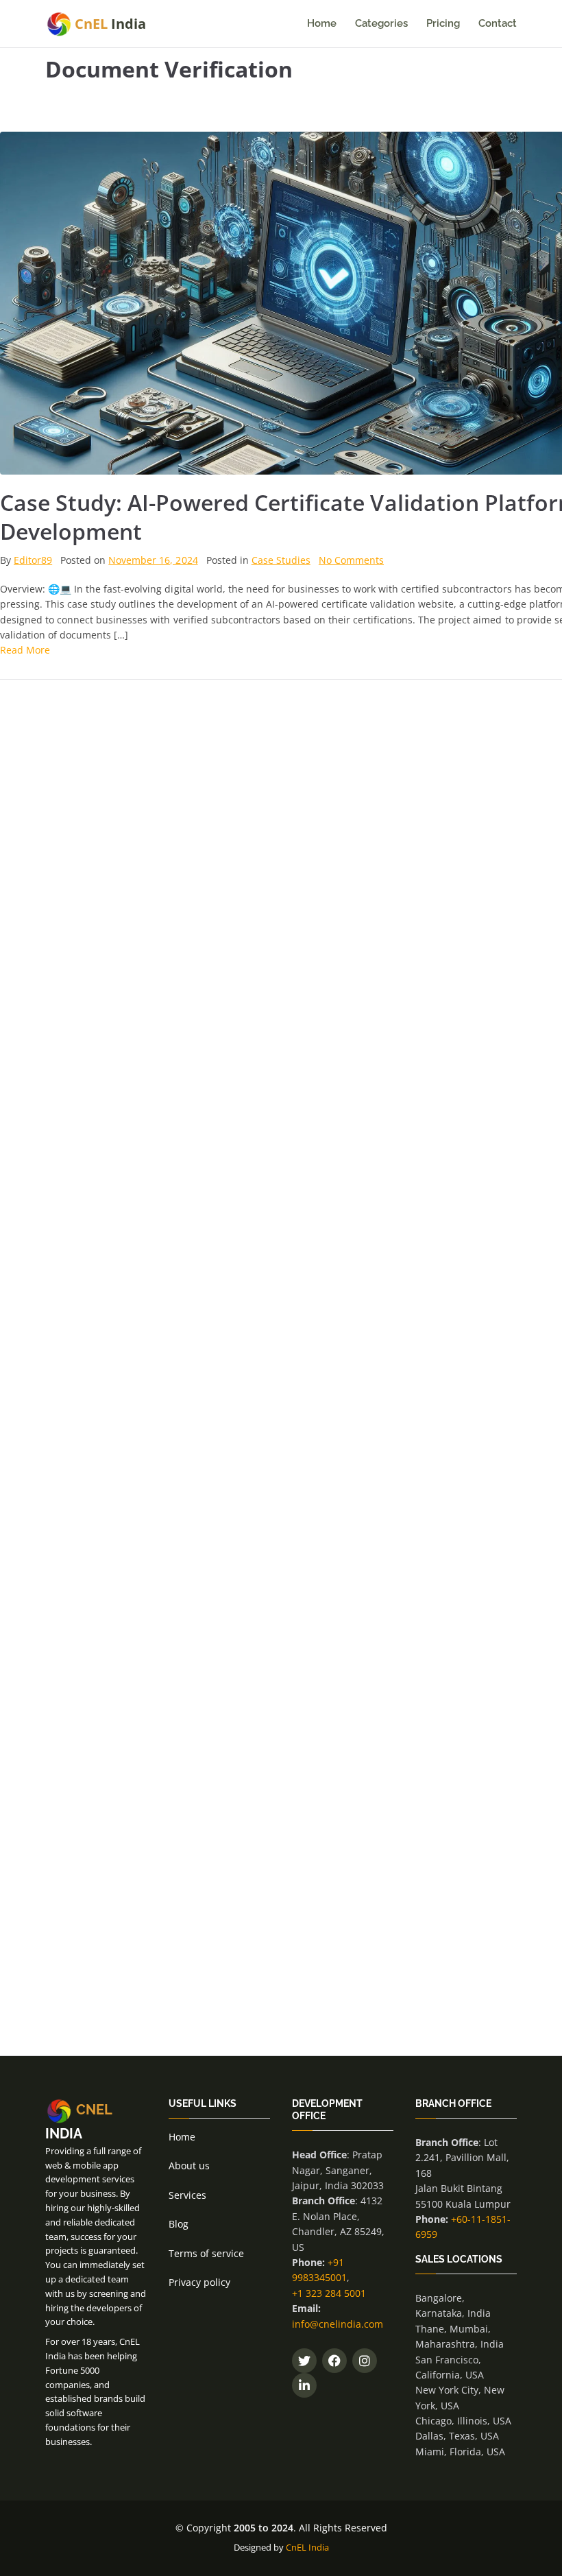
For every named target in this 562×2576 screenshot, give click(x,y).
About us (189, 2166)
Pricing (443, 23)
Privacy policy (199, 2282)
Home (322, 23)
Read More (25, 650)
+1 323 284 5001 (329, 2293)
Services (187, 2195)
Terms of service (206, 2253)
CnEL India (307, 2547)
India (110, 24)
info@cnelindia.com (338, 2324)
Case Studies (281, 560)
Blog (179, 2224)
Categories (381, 23)
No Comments (351, 560)
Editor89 (33, 560)
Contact (498, 23)
